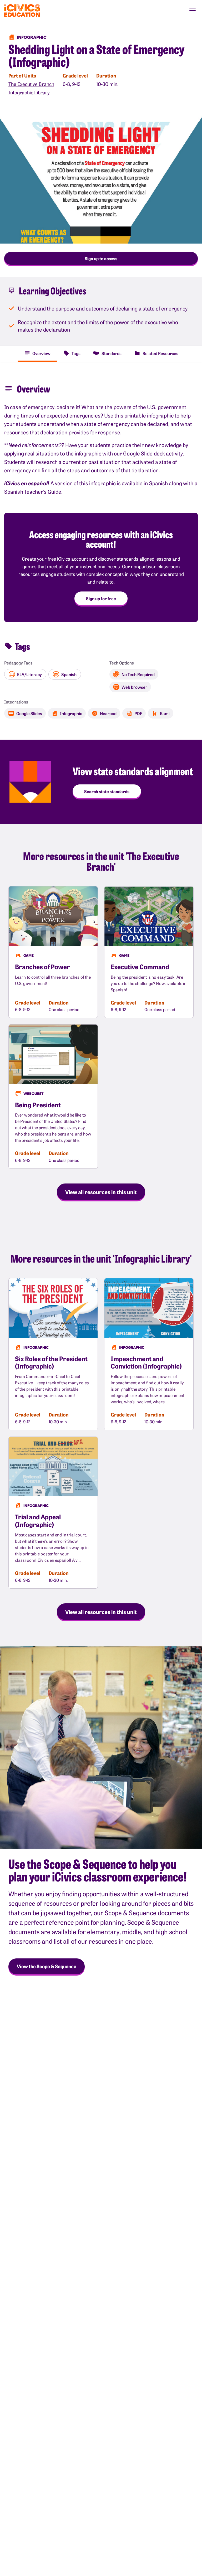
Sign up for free (101, 598)
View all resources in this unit (101, 1192)
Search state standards (107, 791)
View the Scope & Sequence (47, 1966)
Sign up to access (101, 258)
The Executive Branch (31, 84)
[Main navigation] (193, 11)
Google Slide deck (144, 453)
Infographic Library (29, 92)
